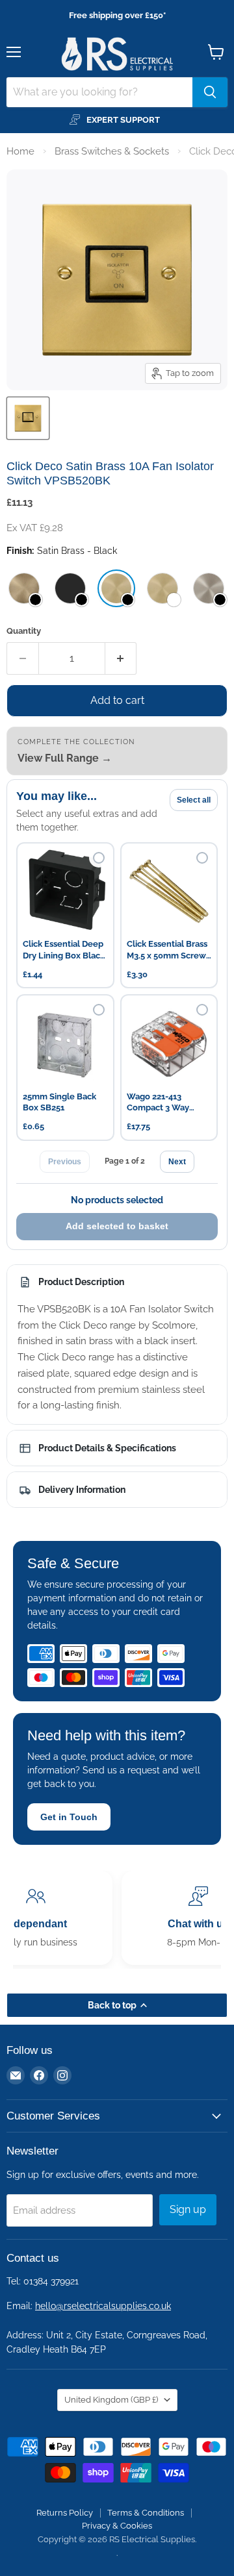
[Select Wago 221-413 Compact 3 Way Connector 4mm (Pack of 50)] (202, 1010)
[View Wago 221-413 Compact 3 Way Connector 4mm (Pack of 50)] (169, 1043)
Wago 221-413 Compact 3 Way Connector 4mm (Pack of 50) (159, 1103)
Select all (194, 800)
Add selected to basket (117, 1226)
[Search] (210, 92)
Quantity (24, 631)
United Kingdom (111, 2400)
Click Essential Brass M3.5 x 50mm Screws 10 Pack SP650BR (168, 950)
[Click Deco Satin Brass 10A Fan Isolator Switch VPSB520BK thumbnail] (28, 418)
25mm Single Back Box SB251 (59, 1102)
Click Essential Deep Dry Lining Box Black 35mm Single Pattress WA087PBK (64, 950)
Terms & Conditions (146, 2513)
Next (177, 1162)
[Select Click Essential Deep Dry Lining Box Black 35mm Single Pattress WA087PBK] (99, 858)
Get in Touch (69, 1817)
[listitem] (24, 588)
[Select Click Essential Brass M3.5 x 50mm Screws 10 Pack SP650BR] (202, 858)
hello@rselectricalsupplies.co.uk (103, 2306)
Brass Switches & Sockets (112, 151)
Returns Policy (65, 2513)
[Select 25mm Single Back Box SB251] (99, 1010)
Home (20, 151)
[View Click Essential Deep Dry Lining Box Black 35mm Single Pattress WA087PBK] (65, 891)
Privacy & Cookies (117, 2526)
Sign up (188, 2209)
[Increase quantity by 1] (121, 658)
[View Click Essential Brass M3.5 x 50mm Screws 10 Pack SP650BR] (169, 891)
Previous (65, 1162)
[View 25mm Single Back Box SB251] (65, 1043)
